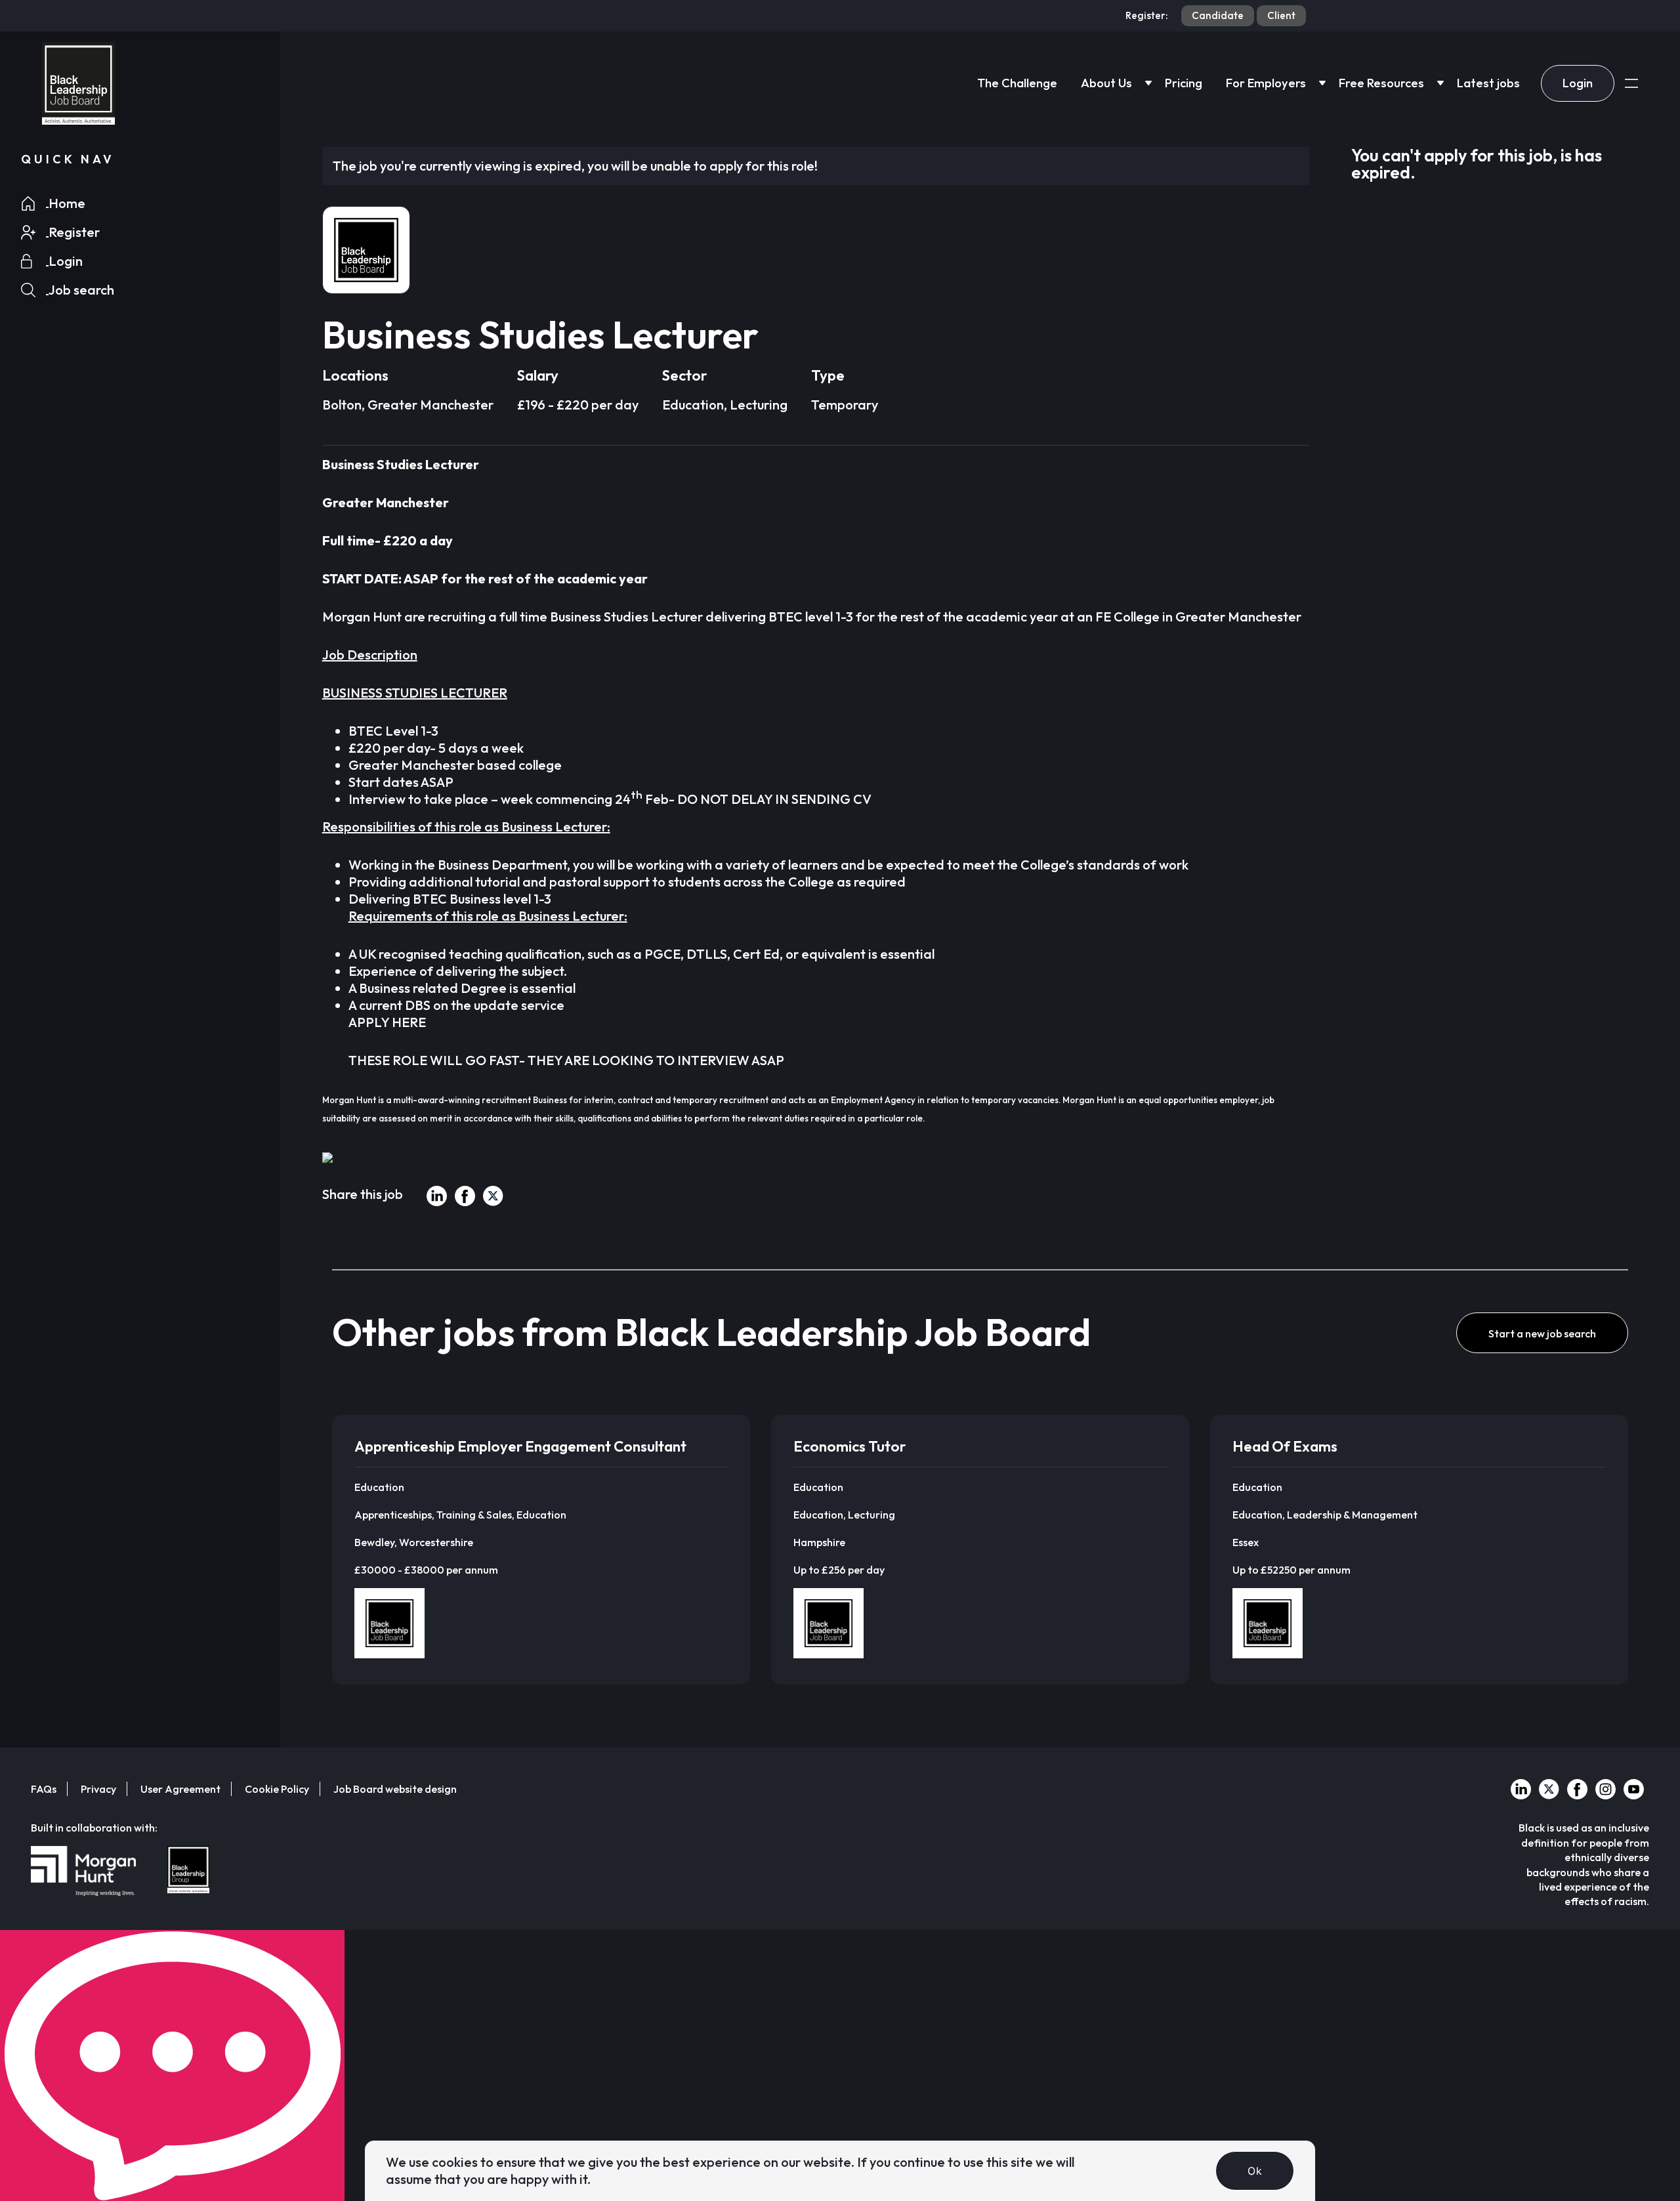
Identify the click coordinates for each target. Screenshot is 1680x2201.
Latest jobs (1488, 83)
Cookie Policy (277, 1789)
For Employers (1266, 83)
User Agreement (180, 1789)
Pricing (1184, 83)
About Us (1106, 83)
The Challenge (1017, 83)
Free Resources (1381, 83)
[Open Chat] (172, 2065)
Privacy (98, 1789)
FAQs (44, 1789)
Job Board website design (395, 1789)
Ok (1255, 2171)
